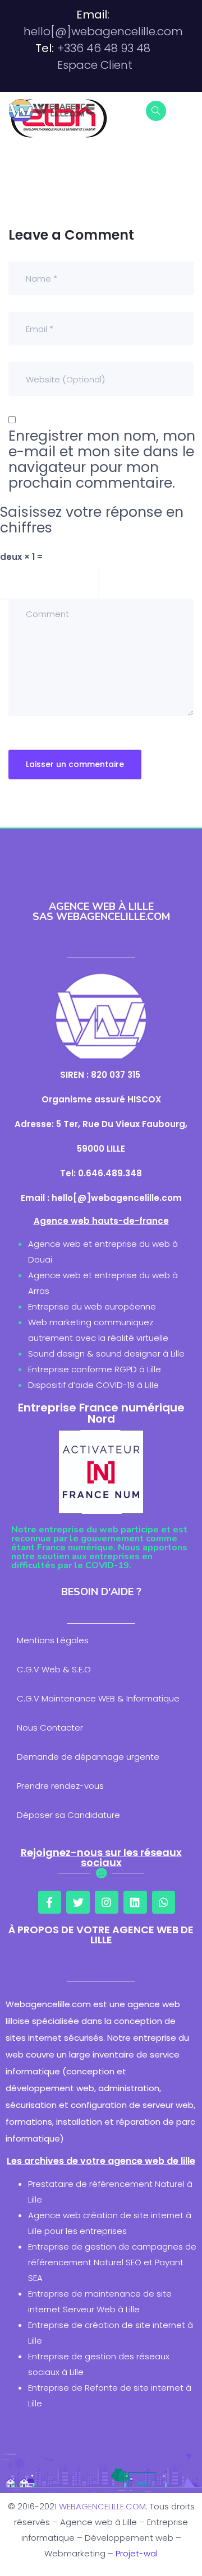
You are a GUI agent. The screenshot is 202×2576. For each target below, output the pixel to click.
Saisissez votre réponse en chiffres (92, 520)
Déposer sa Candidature (68, 1815)
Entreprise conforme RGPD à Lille (95, 1369)
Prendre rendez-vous (60, 1786)
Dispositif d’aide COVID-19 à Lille (93, 1385)
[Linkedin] (135, 1902)
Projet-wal (137, 2553)
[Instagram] (107, 1902)
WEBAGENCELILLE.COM (102, 2506)
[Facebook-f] (50, 1902)
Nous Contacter (50, 1728)
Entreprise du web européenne (92, 1306)
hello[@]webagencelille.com (103, 31)
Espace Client (95, 65)
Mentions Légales (53, 1640)
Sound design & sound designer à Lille (106, 1354)
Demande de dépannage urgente (88, 1757)
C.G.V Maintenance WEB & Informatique (98, 1698)
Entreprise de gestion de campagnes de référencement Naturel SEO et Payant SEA (112, 2262)
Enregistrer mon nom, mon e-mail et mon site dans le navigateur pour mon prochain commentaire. (102, 460)
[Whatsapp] (164, 1902)
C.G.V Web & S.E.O (54, 1669)
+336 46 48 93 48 (104, 48)
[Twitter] (78, 1902)
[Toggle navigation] (186, 110)
